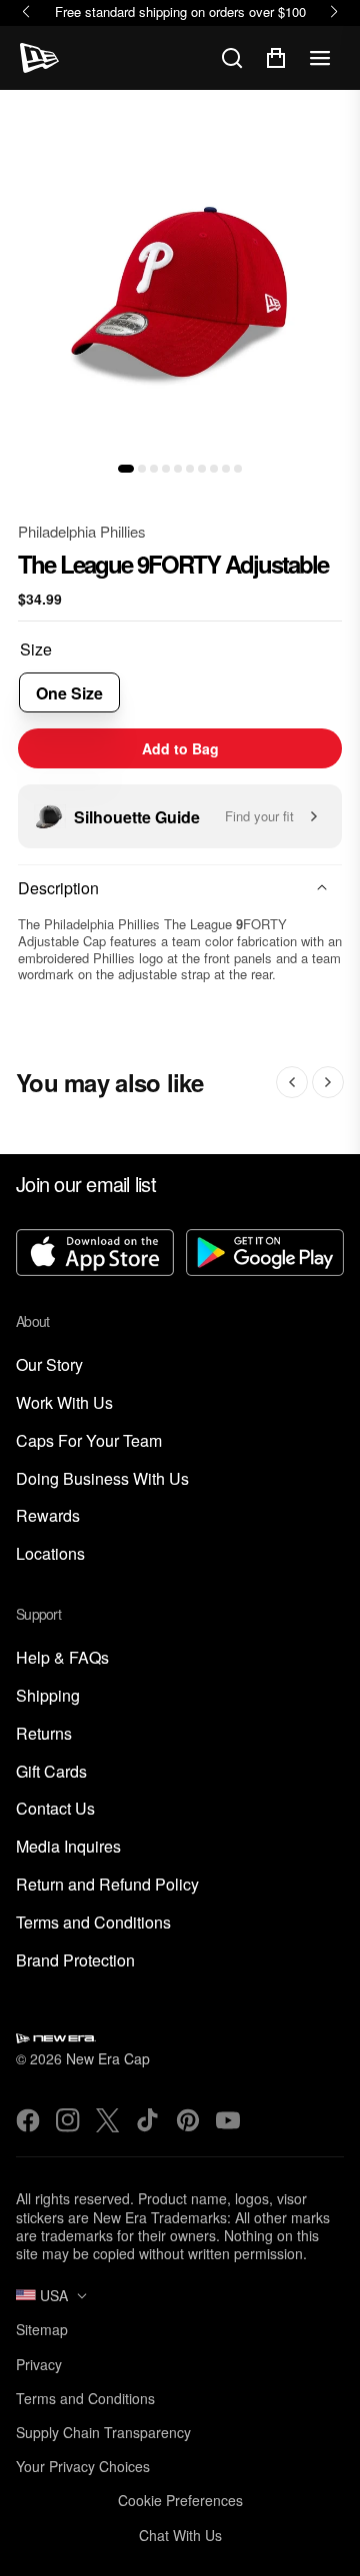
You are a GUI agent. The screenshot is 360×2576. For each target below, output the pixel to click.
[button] (126, 469)
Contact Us (55, 1809)
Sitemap (42, 2329)
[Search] (232, 58)
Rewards (48, 1516)
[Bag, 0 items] (276, 58)
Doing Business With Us (102, 1479)
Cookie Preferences (180, 2500)
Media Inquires (68, 1847)
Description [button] (58, 888)
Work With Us (64, 1403)
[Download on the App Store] (95, 1255)
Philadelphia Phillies (82, 531)
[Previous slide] (292, 1082)
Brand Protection (75, 1961)
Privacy (39, 2364)
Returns (44, 1734)
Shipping (48, 1696)
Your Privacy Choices (83, 2466)
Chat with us (180, 2535)
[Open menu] (320, 58)
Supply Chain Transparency (103, 2432)
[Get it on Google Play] (265, 1255)
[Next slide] (328, 1082)
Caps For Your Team (89, 1441)
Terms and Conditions (93, 1923)
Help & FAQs (62, 1658)
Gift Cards (51, 1772)
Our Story (49, 1365)
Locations (50, 1554)
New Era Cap (108, 2058)
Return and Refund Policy (107, 1885)
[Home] (39, 58)
